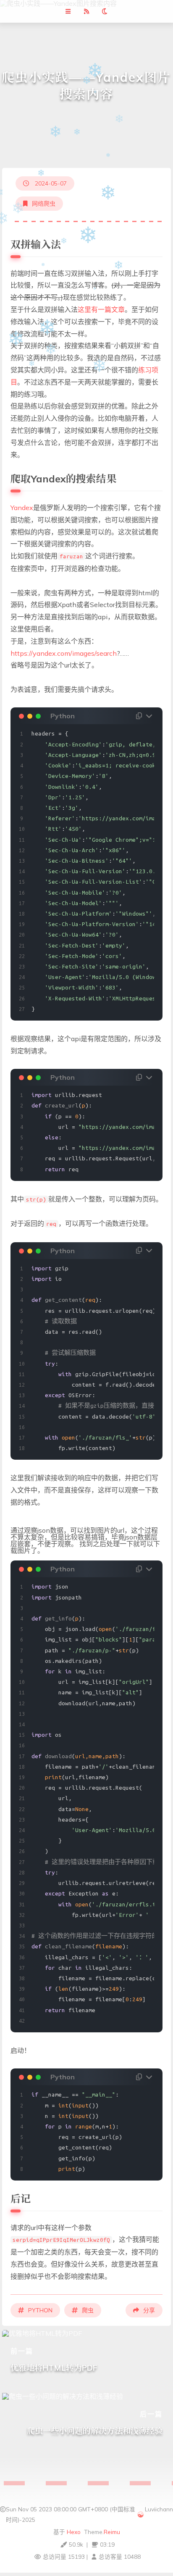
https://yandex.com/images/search (64, 653)
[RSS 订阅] (86, 11)
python (40, 2310)
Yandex (22, 508)
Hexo (74, 2532)
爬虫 (88, 2310)
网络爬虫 (44, 204)
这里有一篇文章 (101, 309)
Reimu (112, 2532)
